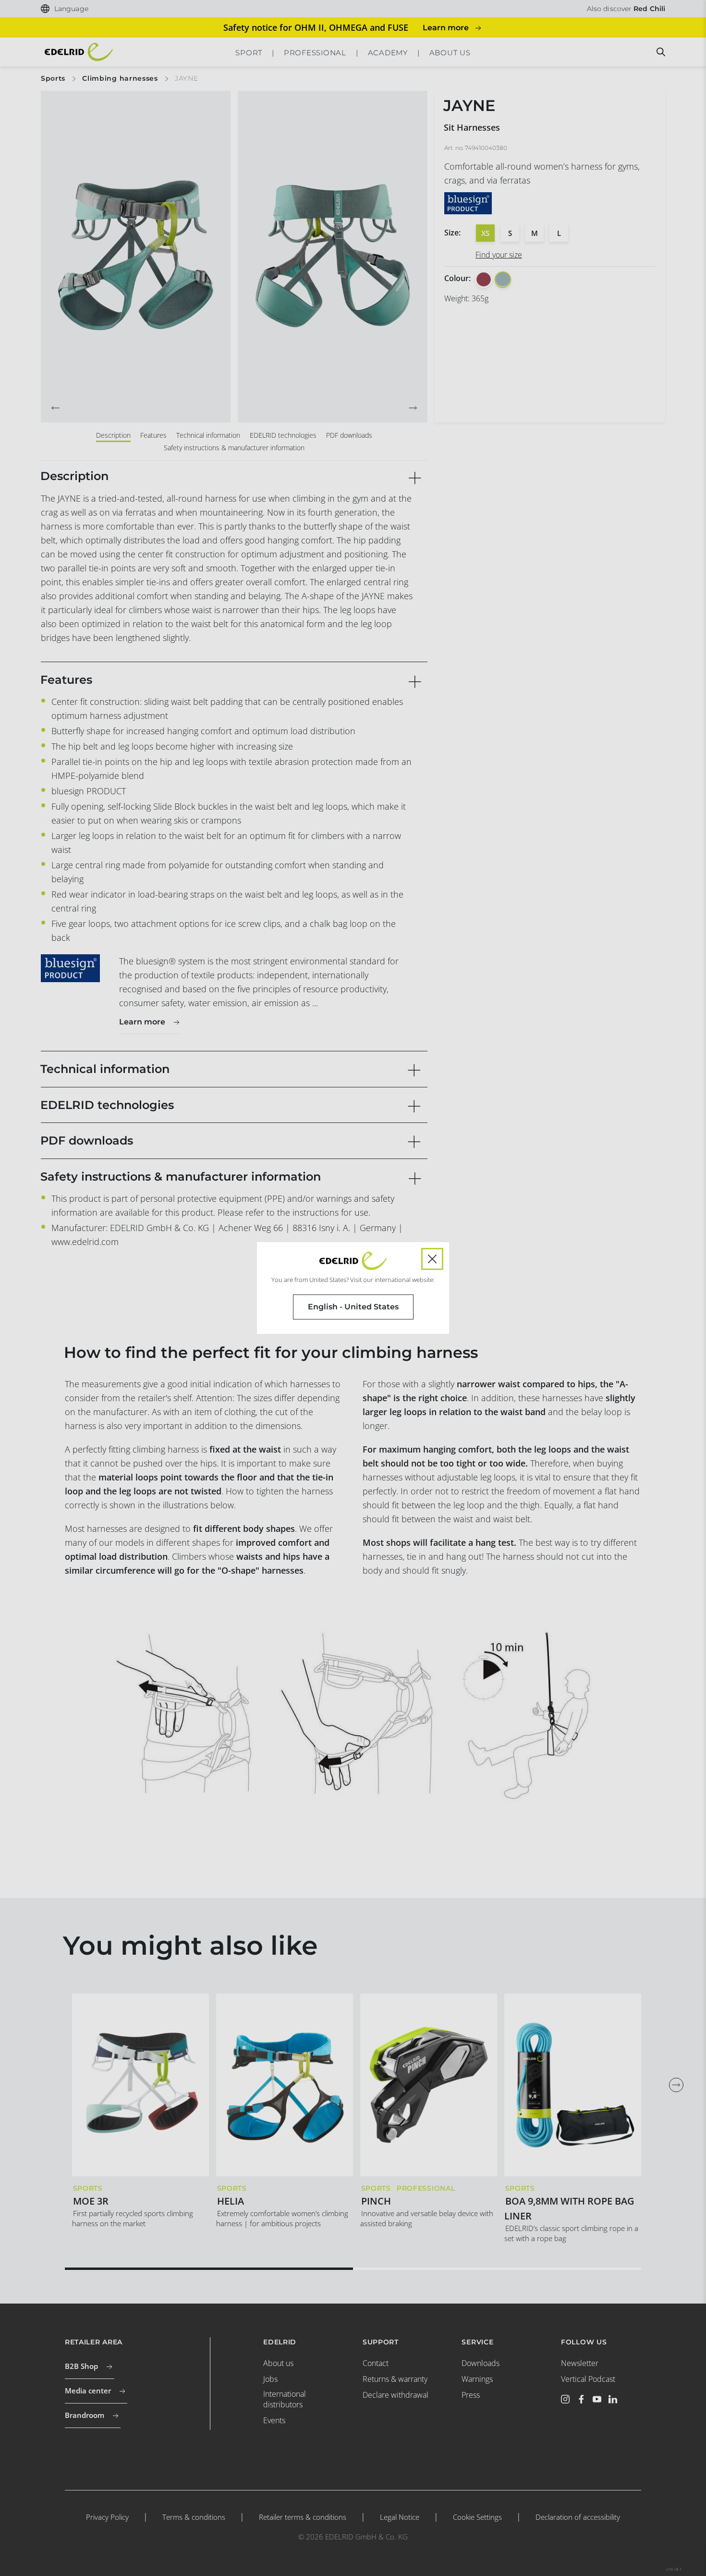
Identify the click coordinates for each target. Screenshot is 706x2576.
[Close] (432, 1259)
